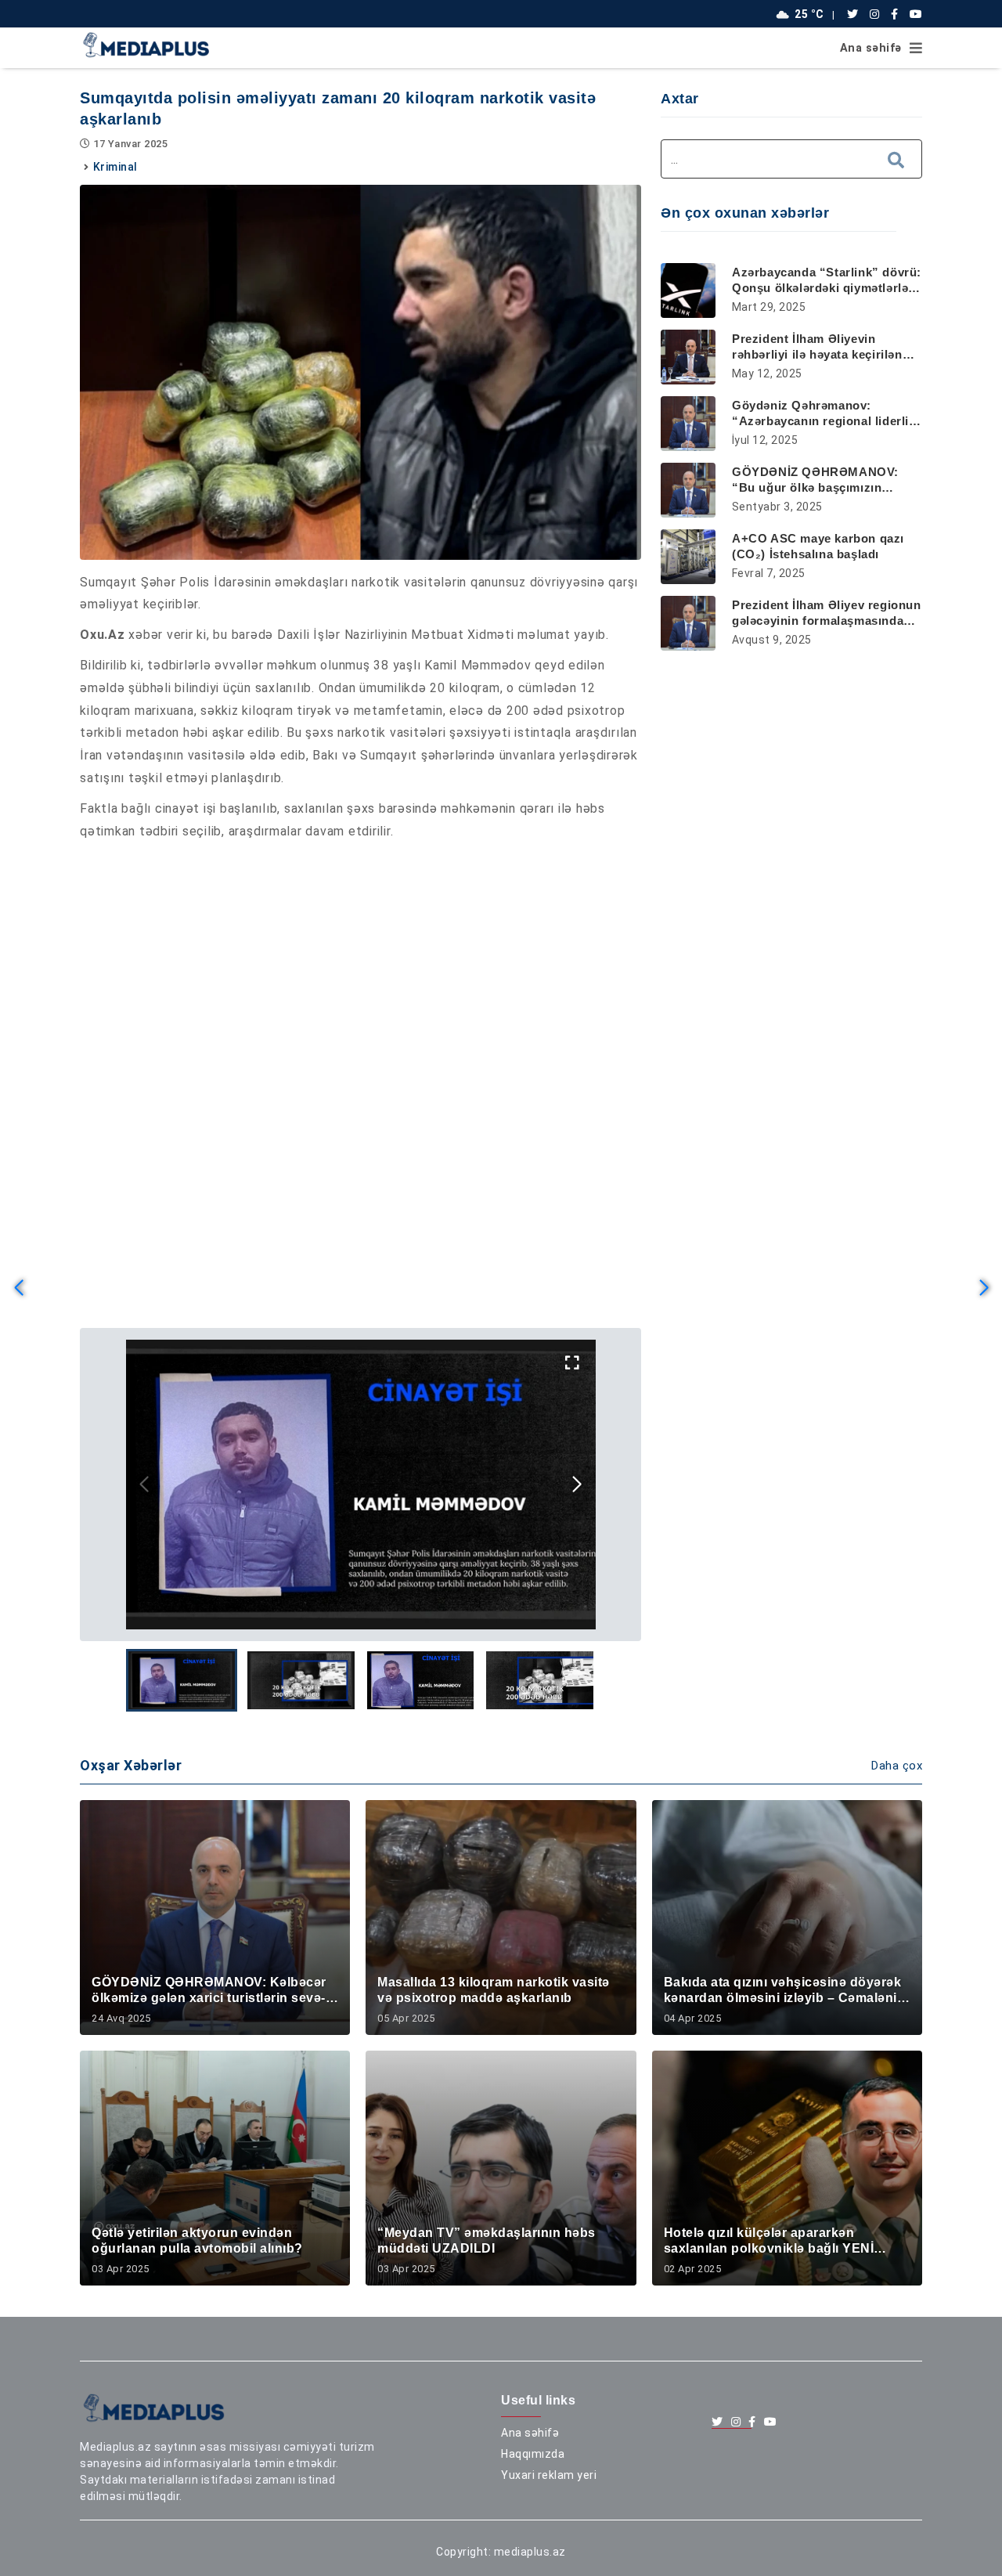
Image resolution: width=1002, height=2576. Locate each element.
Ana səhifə (871, 48)
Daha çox (897, 1766)
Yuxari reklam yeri (549, 2475)
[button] (577, 1485)
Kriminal (115, 167)
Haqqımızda (533, 2454)
